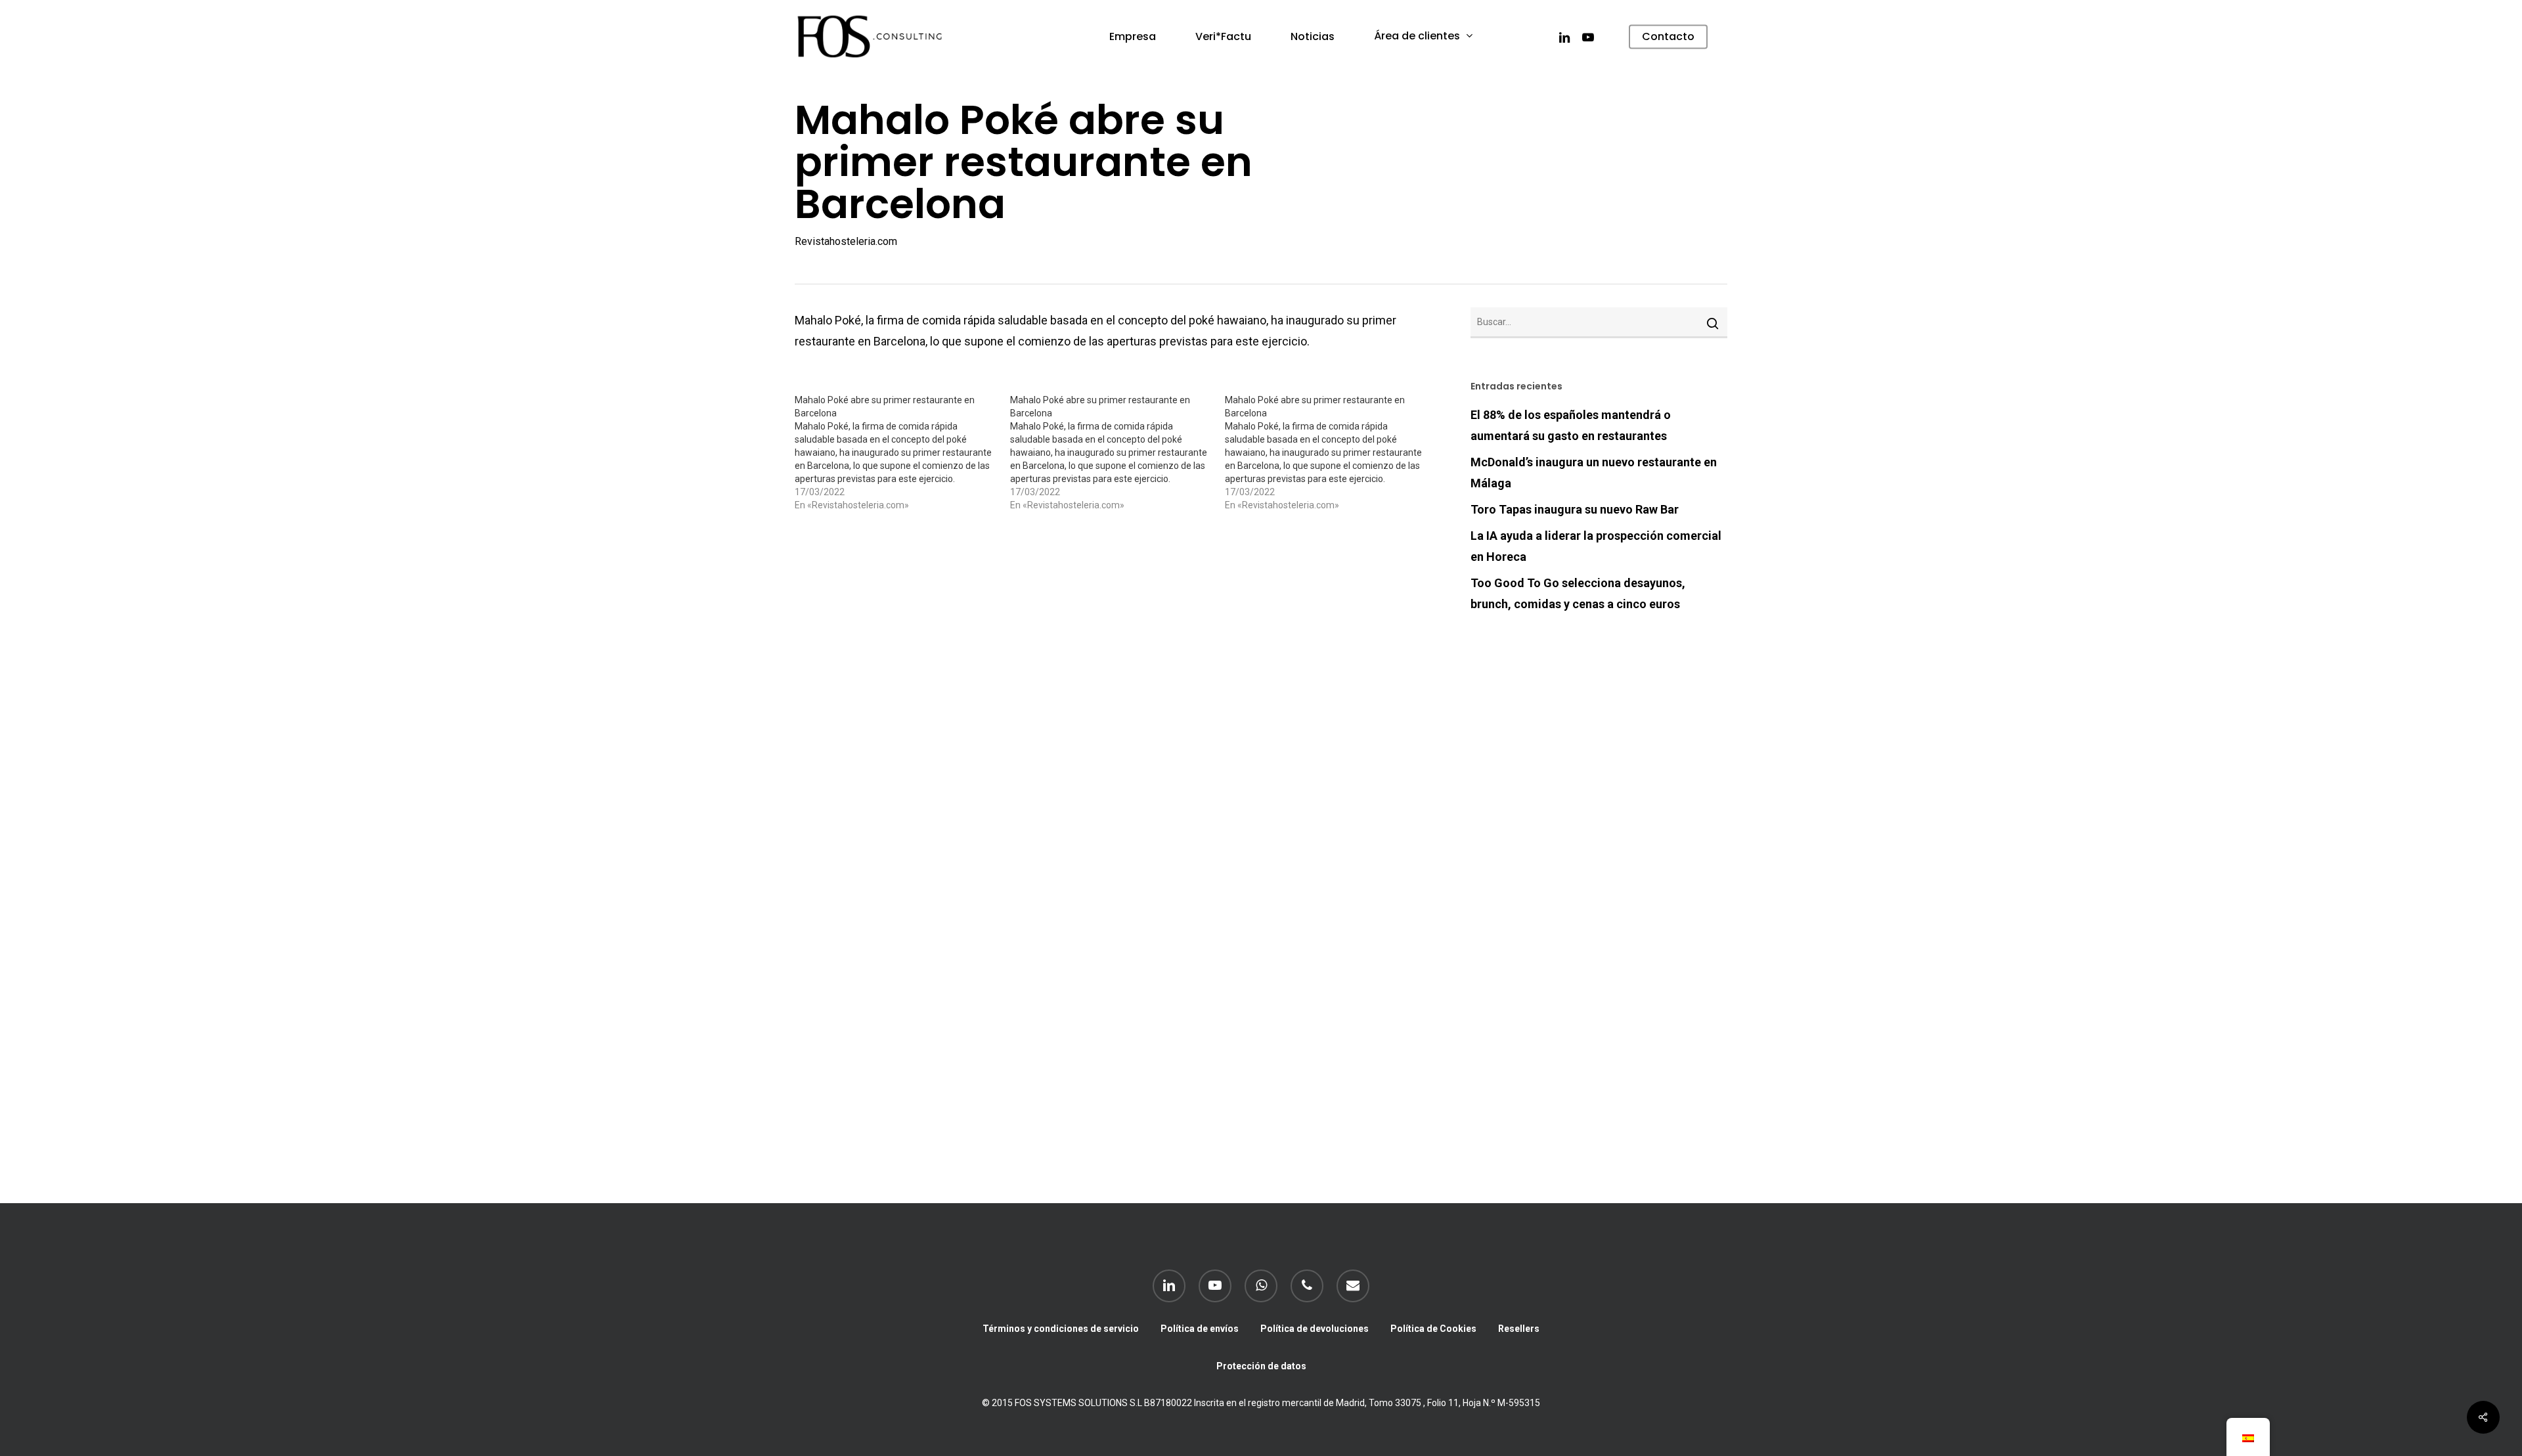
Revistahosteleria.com (846, 241)
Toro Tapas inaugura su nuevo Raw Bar (1575, 509)
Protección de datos (1261, 1366)
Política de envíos (1200, 1329)
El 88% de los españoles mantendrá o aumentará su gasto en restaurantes (1571, 425)
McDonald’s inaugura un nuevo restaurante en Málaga (1594, 473)
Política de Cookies (1433, 1329)
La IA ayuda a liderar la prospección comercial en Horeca (1596, 546)
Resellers (1519, 1329)
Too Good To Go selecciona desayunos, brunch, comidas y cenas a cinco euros (1578, 593)
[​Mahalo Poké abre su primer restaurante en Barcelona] (902, 452)
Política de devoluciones (1315, 1329)
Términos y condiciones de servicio (1061, 1329)
